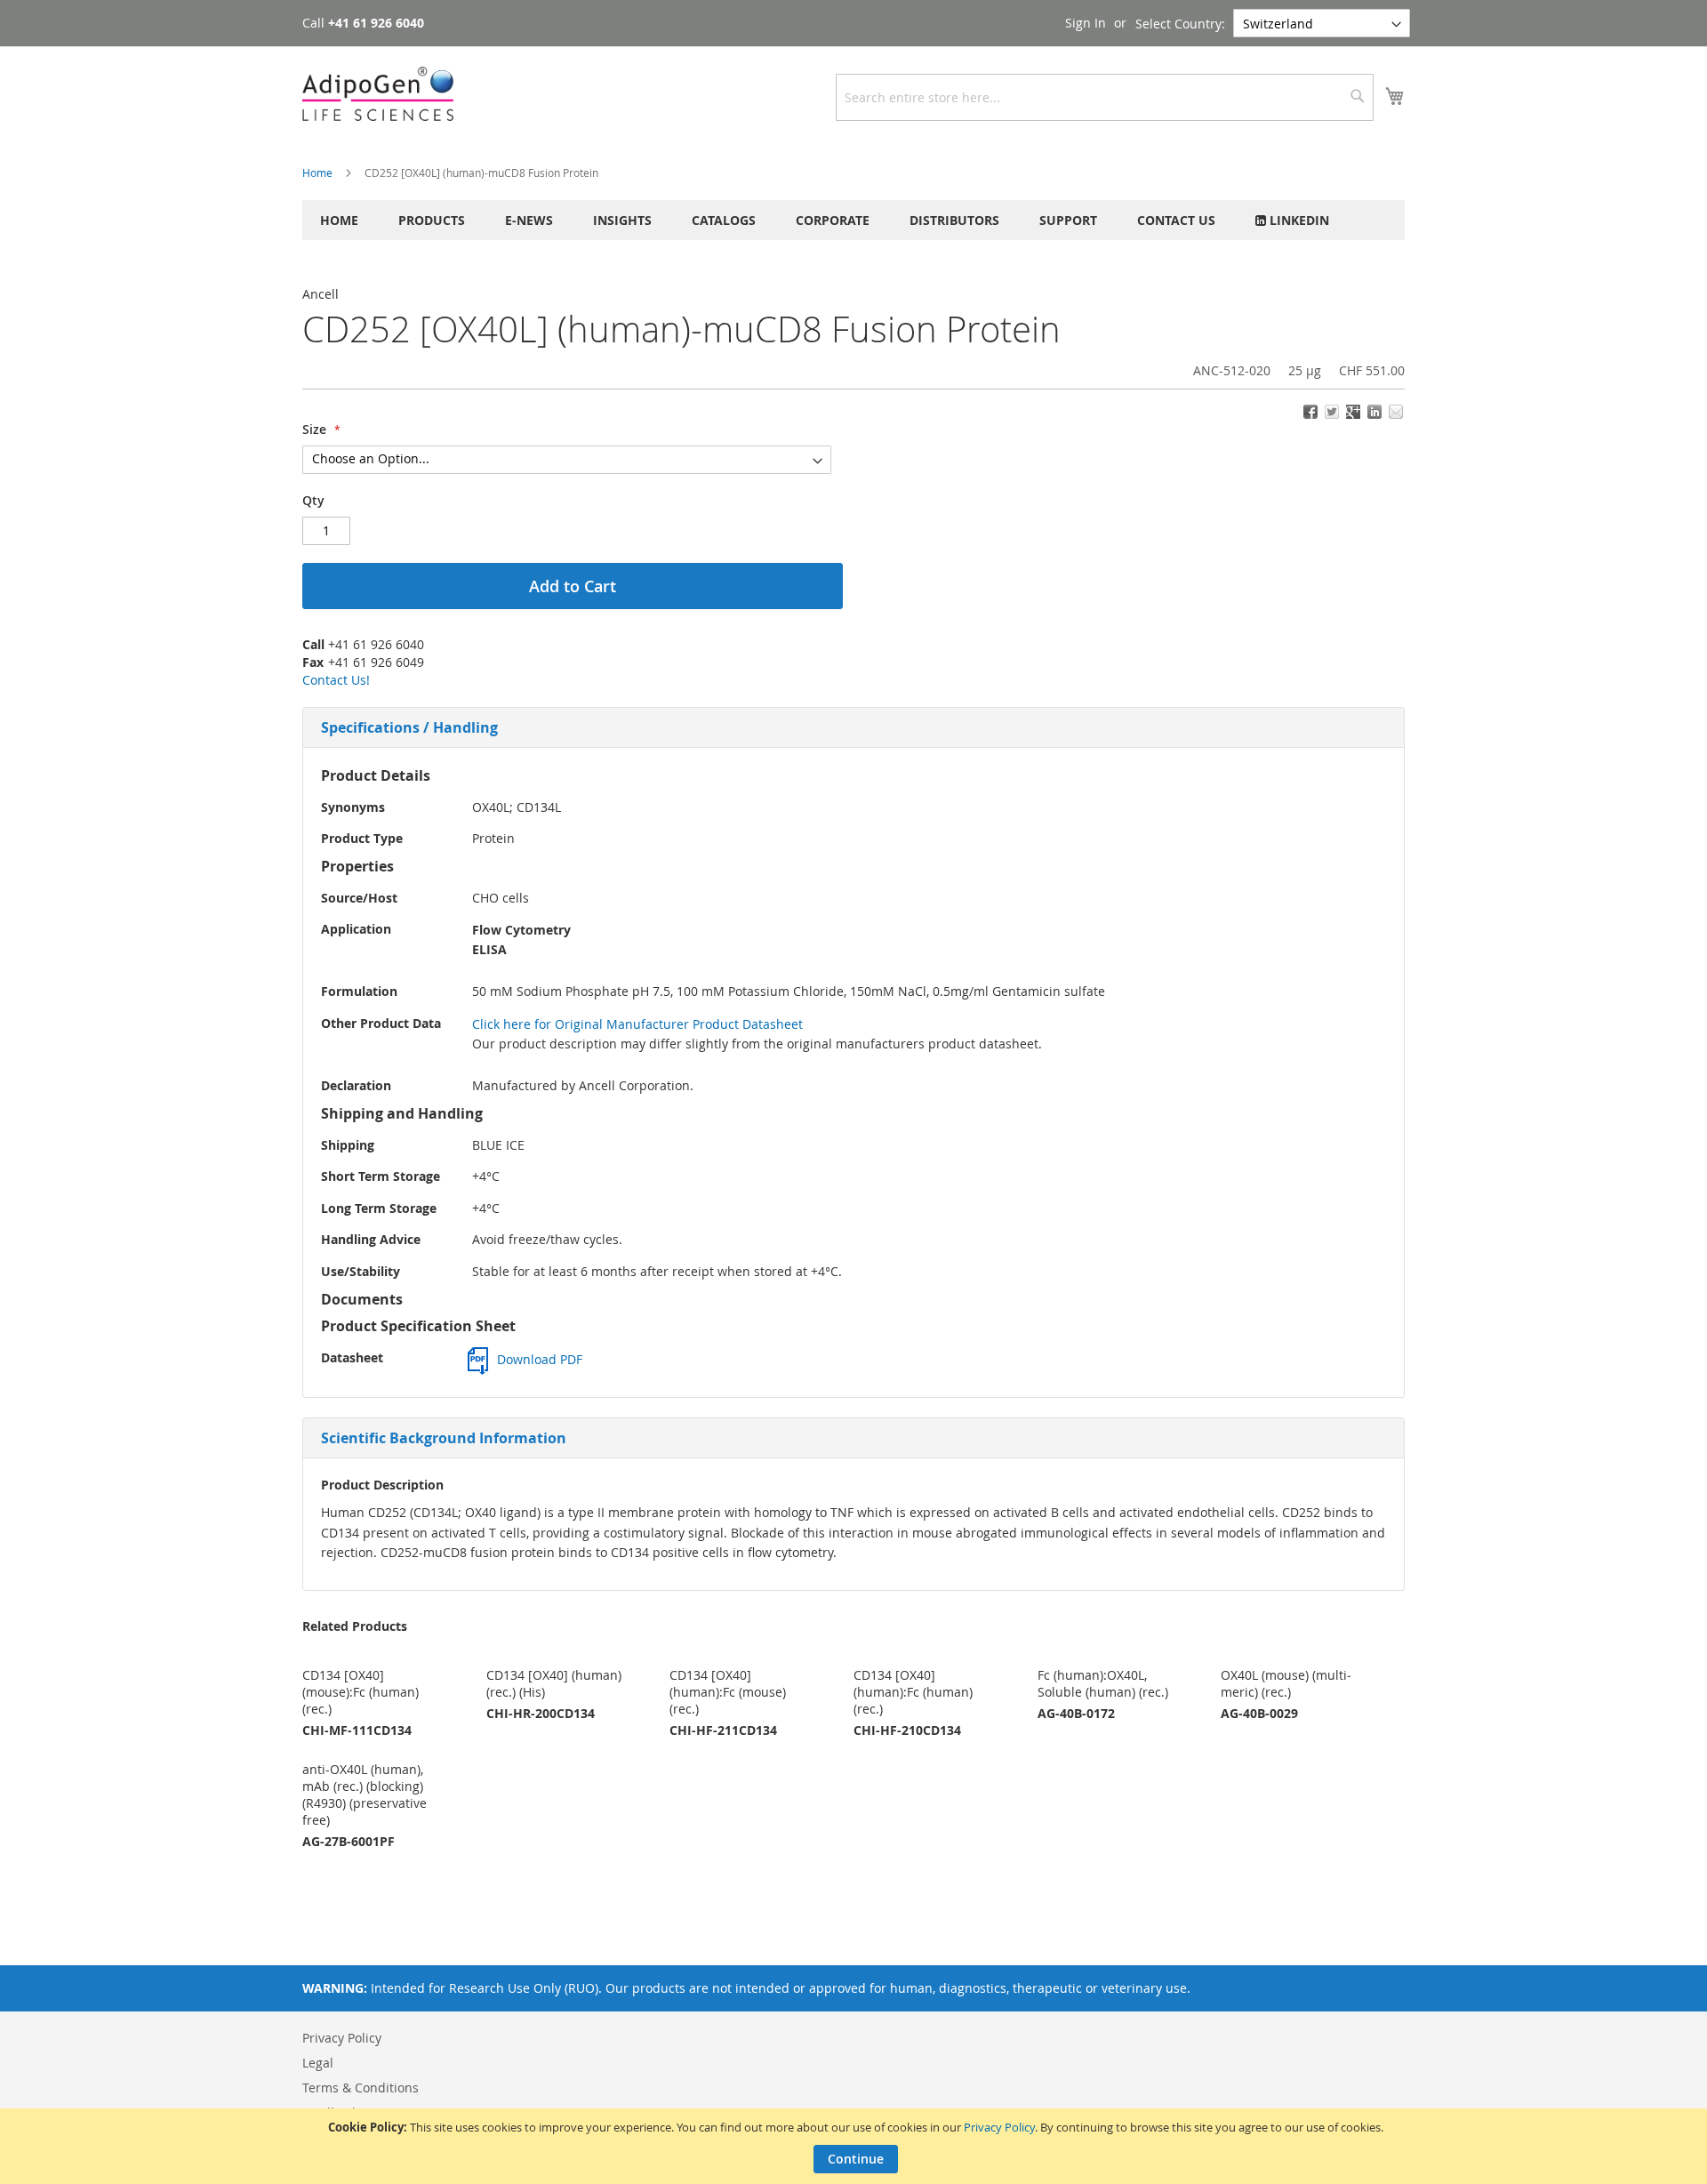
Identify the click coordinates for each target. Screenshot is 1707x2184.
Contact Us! (336, 680)
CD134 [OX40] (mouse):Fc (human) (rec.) (361, 1692)
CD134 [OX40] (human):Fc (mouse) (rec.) (728, 1692)
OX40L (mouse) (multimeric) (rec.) (1286, 1683)
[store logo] (378, 94)
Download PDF (540, 1359)
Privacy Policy (999, 2127)
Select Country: (1180, 24)
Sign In (1086, 23)
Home (317, 173)
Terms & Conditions (361, 2088)
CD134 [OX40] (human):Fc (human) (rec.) (913, 1692)
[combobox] (1105, 97)
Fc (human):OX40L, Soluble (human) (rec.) (1103, 1683)
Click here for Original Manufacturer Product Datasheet (637, 1024)
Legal (318, 2063)
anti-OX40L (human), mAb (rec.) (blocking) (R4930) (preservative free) (365, 1795)
